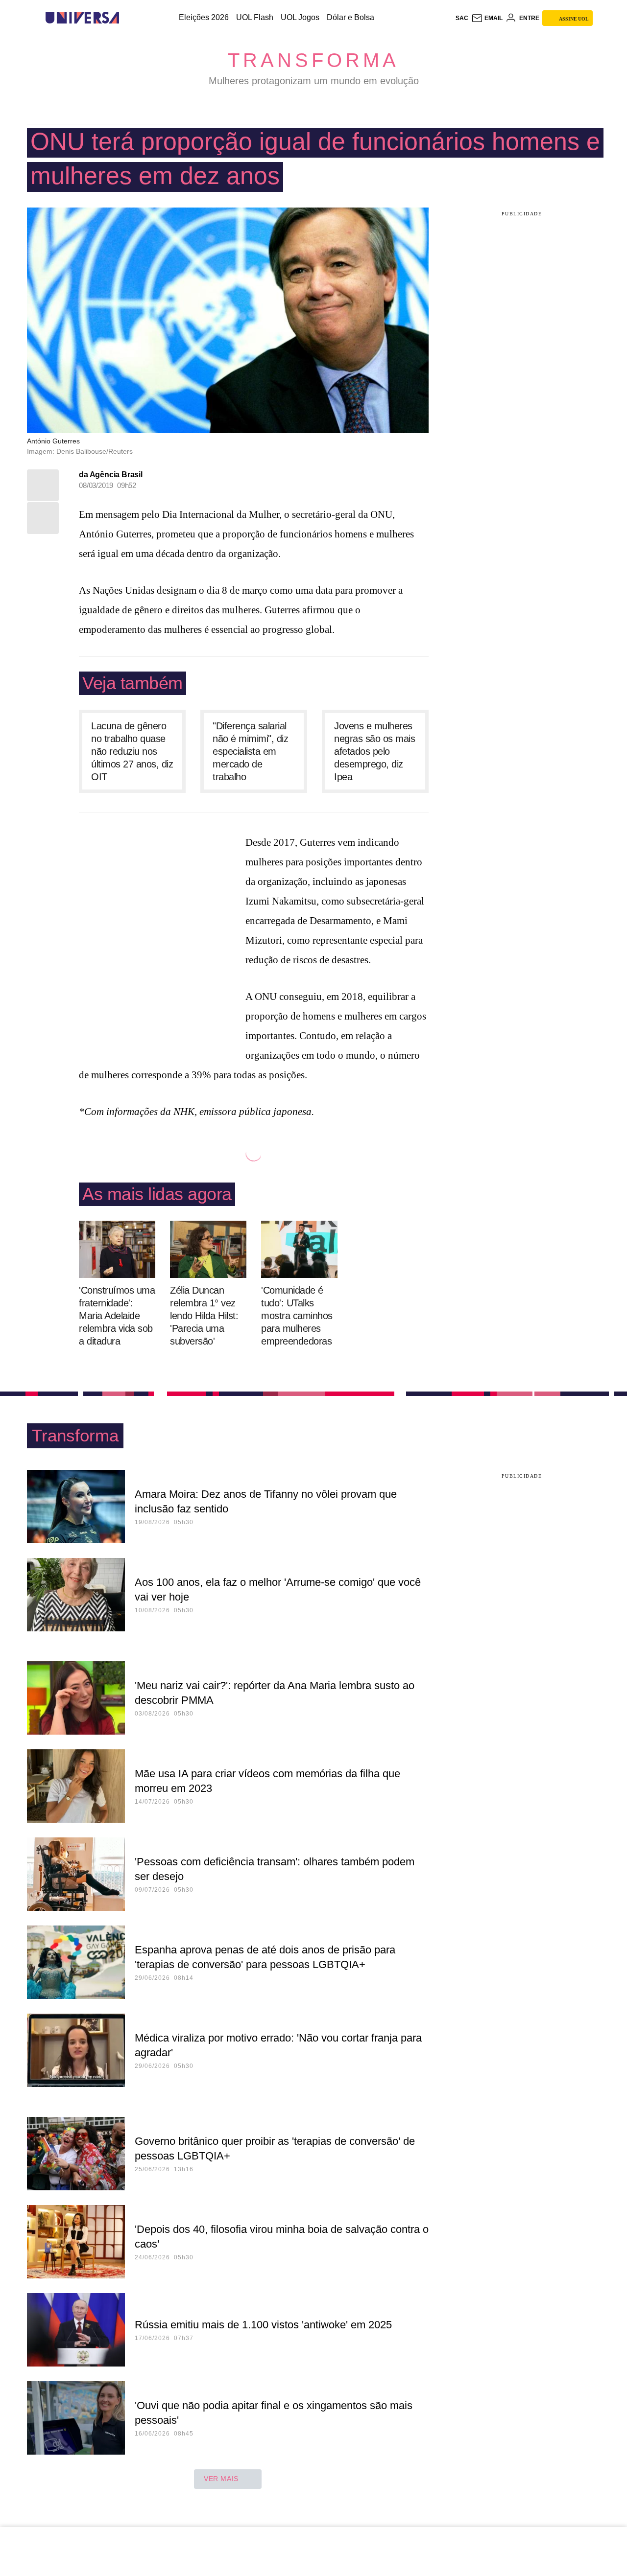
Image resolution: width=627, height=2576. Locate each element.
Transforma (313, 60)
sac (462, 18)
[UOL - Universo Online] (128, 18)
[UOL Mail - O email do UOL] (487, 18)
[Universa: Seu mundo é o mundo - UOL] (82, 18)
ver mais (221, 2479)
